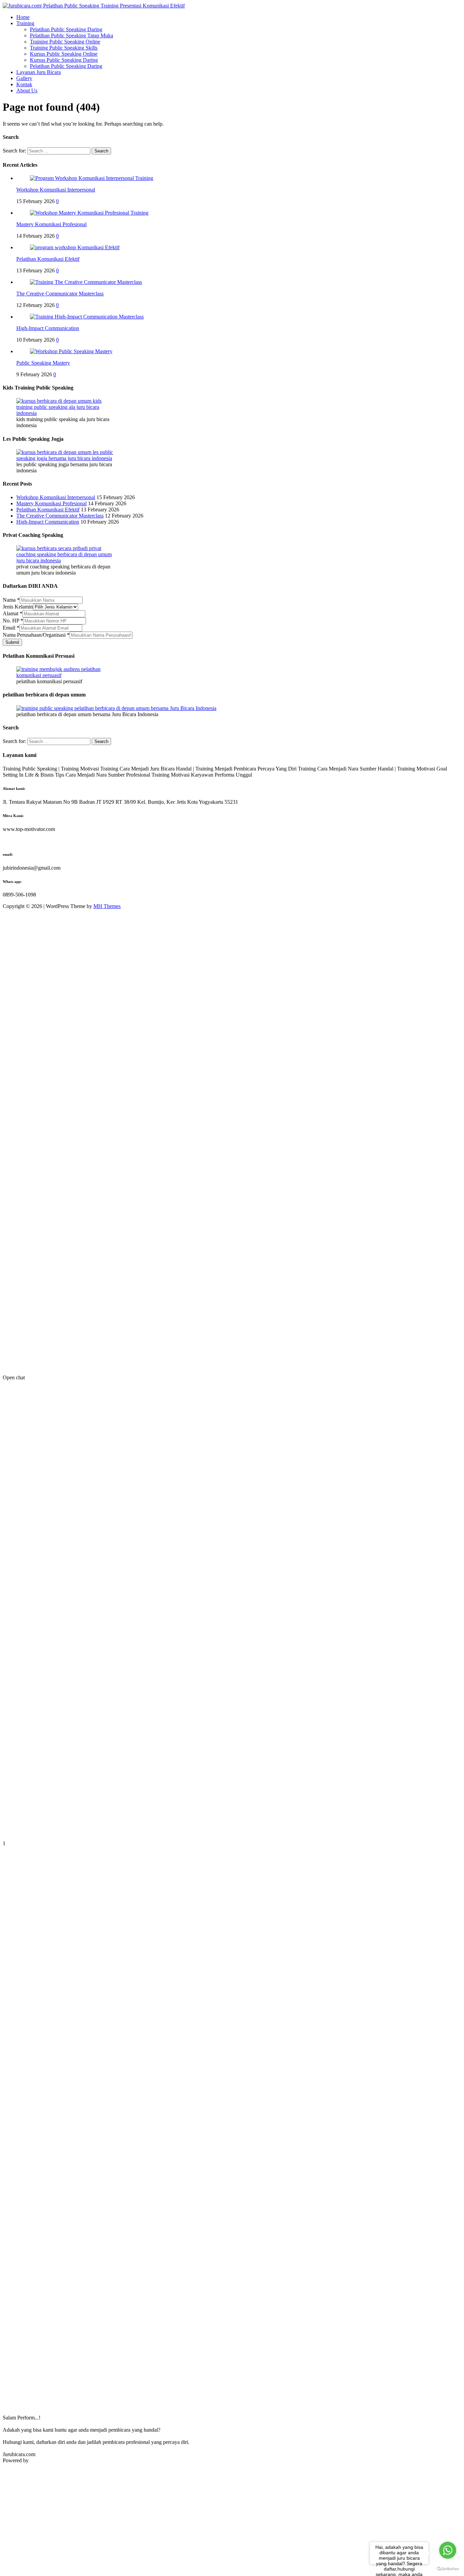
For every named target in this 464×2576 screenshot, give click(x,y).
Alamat (13, 613)
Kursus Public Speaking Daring (64, 60)
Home (23, 17)
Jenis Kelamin (18, 607)
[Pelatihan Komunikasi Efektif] (75, 247)
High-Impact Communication (48, 328)
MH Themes (107, 906)
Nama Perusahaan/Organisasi (36, 635)
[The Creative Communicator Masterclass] (86, 282)
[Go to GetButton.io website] (448, 2569)
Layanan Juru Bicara (39, 72)
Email (11, 628)
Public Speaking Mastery (43, 363)
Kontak (24, 84)
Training (25, 23)
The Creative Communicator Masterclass (60, 294)
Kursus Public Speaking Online (64, 54)
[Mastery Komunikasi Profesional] (89, 213)
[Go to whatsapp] (448, 2550)
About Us (27, 90)
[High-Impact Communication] (87, 317)
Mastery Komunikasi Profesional (51, 224)
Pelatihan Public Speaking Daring (66, 29)
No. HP (13, 621)
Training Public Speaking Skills (64, 48)
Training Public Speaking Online (65, 42)
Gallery (24, 78)
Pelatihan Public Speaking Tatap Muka (72, 35)
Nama (11, 600)
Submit (12, 642)
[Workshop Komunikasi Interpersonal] (92, 178)
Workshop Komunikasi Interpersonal (56, 190)
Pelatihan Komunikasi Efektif (48, 259)
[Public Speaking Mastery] (71, 351)
